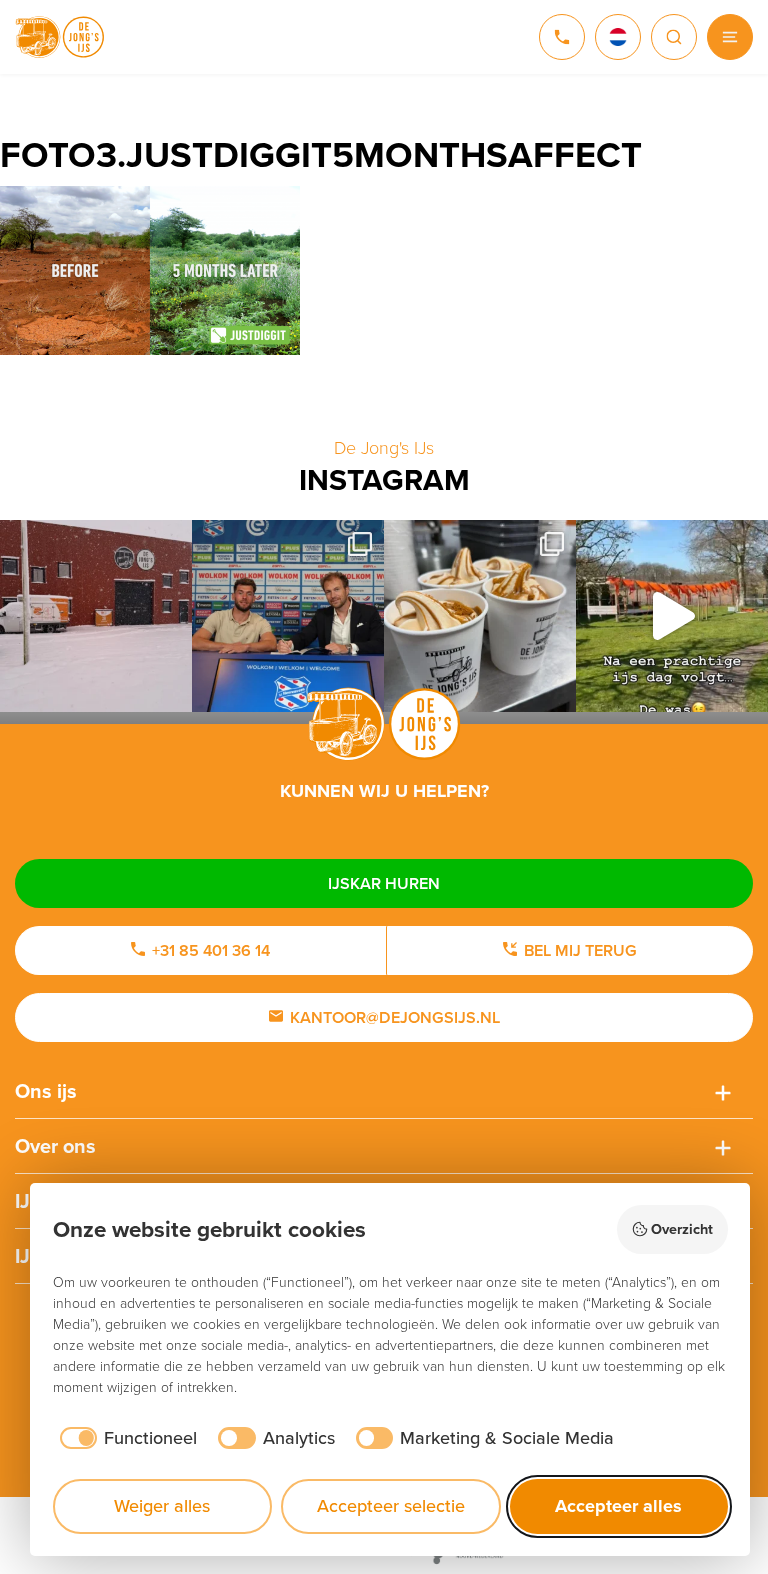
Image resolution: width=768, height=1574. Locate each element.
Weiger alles (162, 1506)
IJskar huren (384, 883)
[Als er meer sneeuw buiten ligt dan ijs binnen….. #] (96, 616)
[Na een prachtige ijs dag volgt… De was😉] (672, 616)
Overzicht (682, 1229)
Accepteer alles (618, 1506)
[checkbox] (125, 1438)
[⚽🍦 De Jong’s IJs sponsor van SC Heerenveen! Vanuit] (288, 616)
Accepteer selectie (391, 1506)
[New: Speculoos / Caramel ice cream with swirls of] (480, 616)
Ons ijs (46, 1091)
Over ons (55, 1146)
